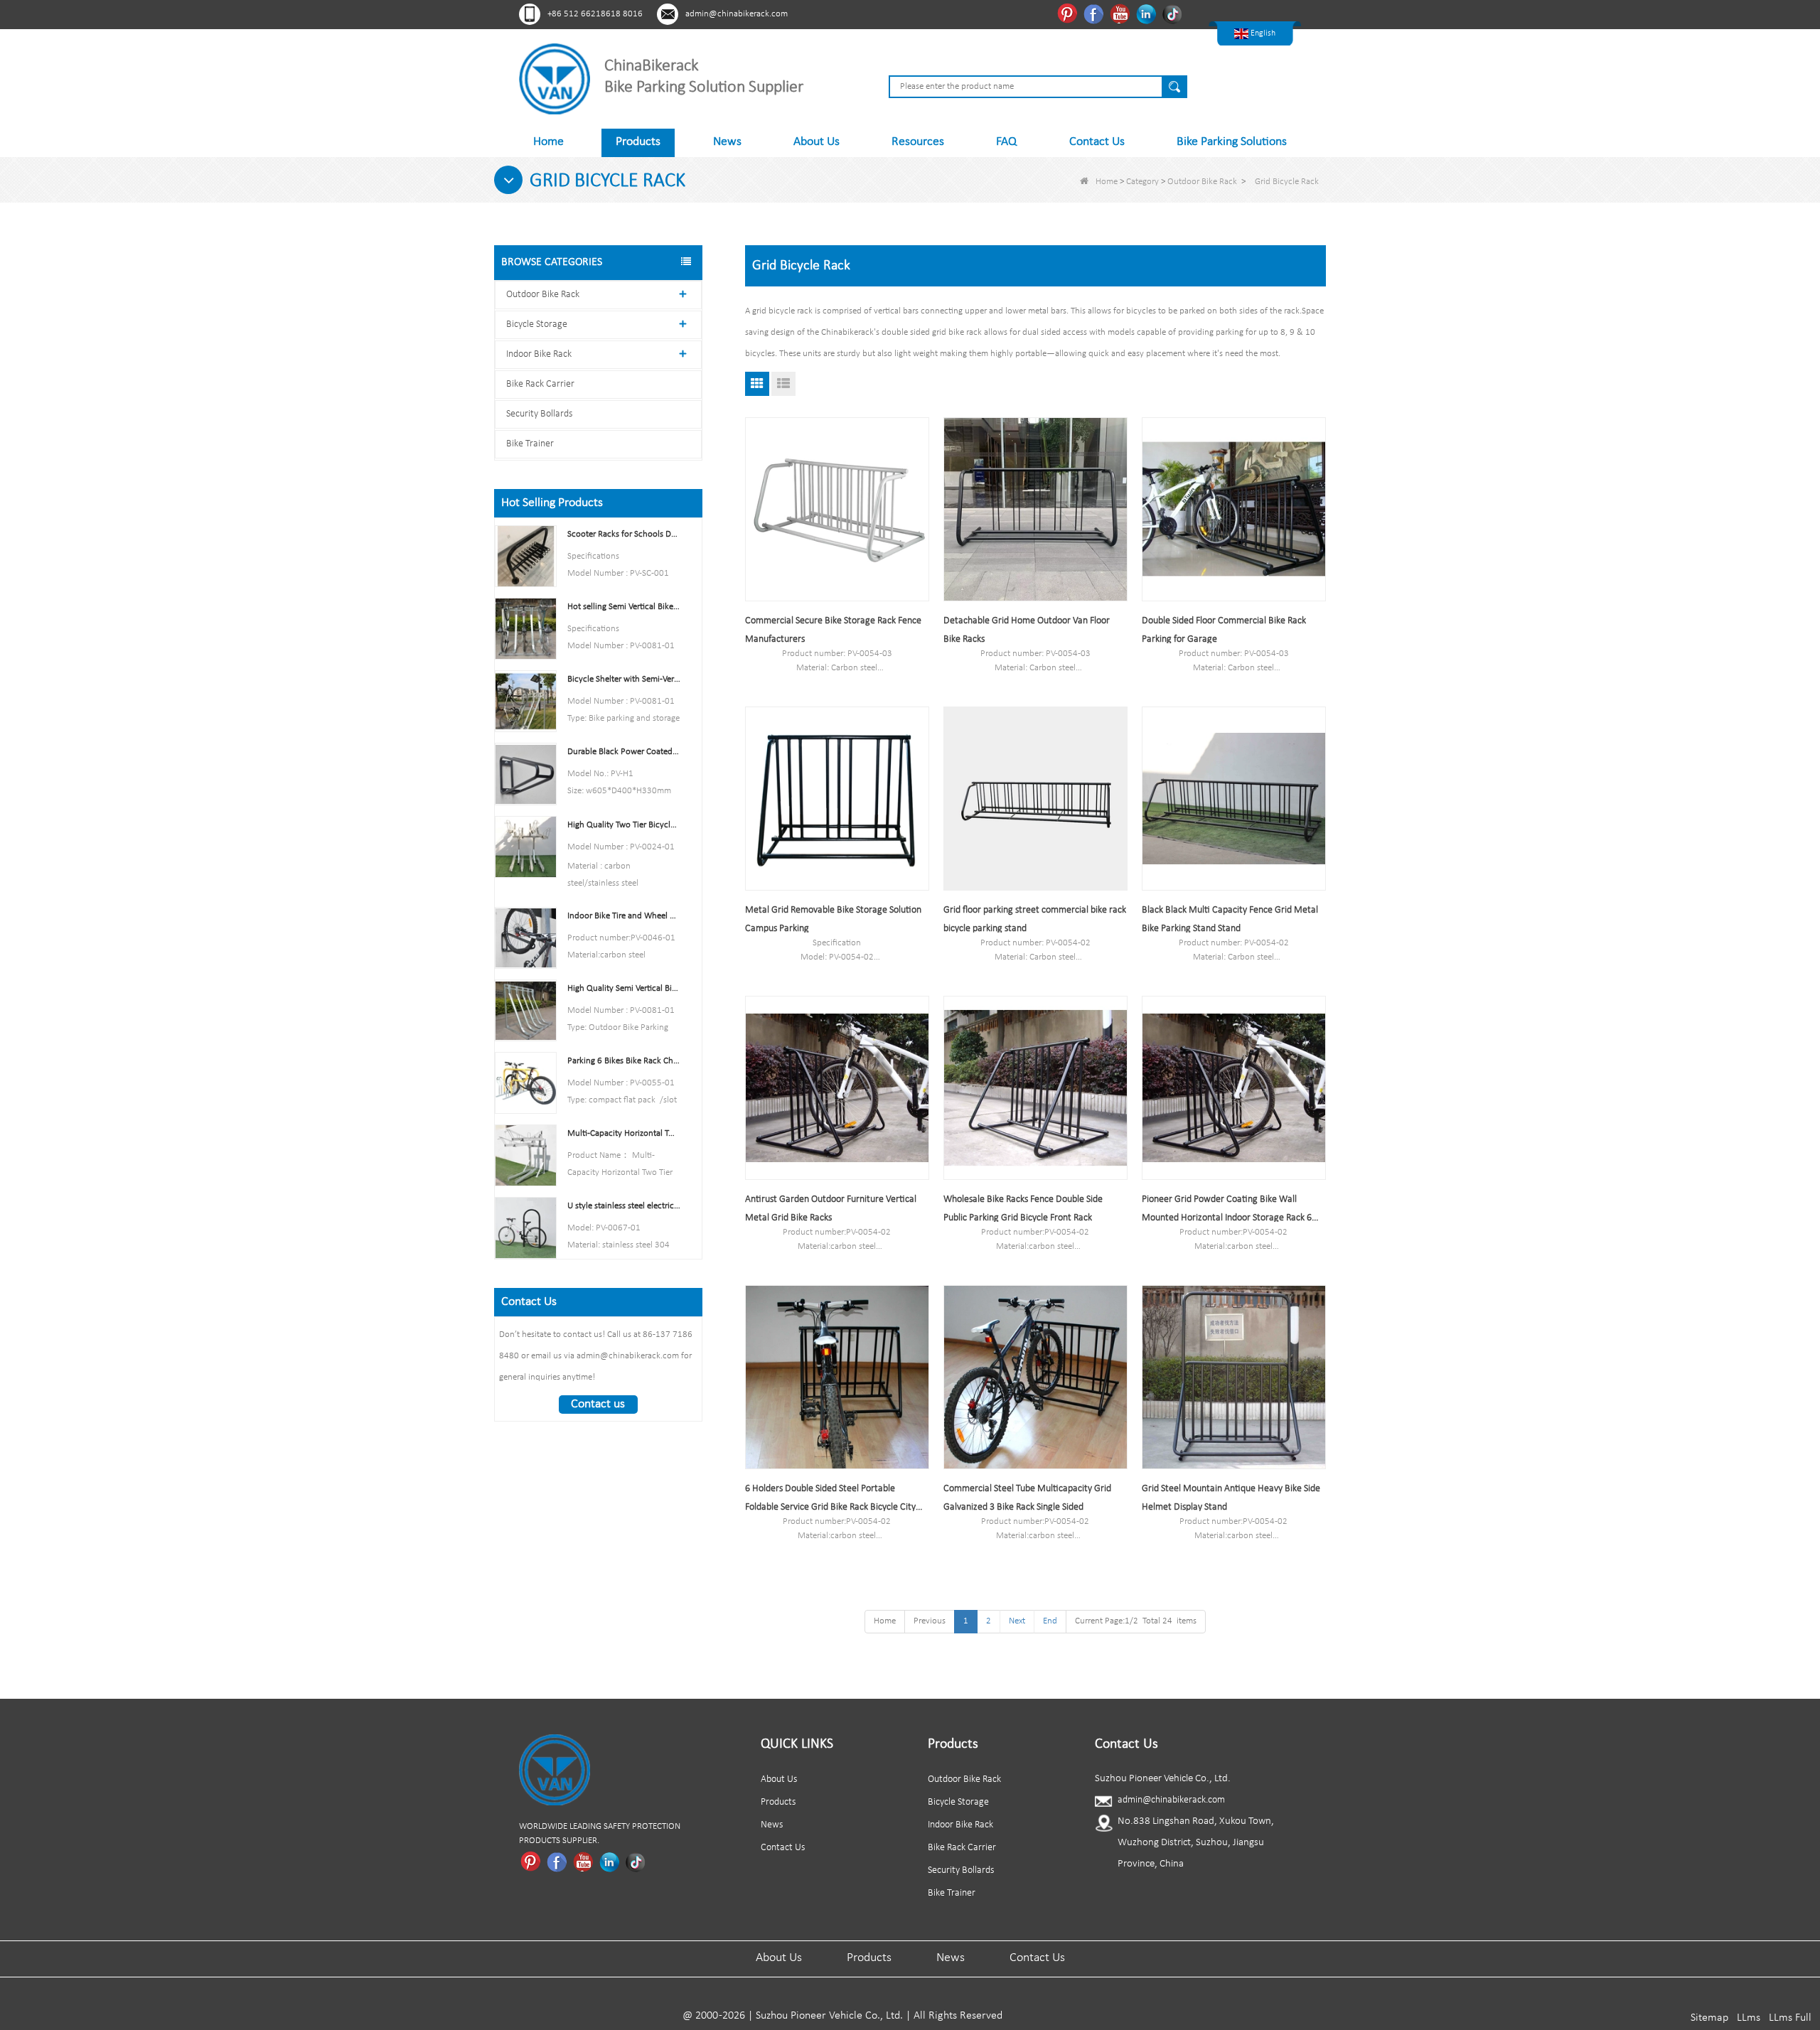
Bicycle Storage (537, 324)
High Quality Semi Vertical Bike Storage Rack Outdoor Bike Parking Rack (624, 988)
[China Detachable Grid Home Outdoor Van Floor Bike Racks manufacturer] (1035, 509)
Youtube (1122, 14)
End (1050, 1621)
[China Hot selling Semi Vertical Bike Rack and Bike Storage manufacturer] (526, 629)
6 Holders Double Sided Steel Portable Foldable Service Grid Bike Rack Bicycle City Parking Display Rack (830, 1500)
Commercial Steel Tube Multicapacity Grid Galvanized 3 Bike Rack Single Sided (1027, 1498)
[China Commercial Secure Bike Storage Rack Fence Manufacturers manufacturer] (837, 509)
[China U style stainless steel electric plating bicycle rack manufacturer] (526, 1228)
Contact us (598, 1404)
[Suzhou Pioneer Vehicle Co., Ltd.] (555, 79)
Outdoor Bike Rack (1202, 182)
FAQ (1006, 142)
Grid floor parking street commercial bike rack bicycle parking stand (1035, 919)
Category (1142, 182)
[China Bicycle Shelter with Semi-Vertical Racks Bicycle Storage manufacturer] (526, 701)
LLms (1749, 2018)
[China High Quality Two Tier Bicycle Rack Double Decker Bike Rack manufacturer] (526, 846)
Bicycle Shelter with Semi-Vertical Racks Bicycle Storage (624, 679)
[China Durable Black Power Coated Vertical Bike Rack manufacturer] (526, 774)
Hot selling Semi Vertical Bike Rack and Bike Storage (624, 607)
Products (638, 142)
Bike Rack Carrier (540, 384)
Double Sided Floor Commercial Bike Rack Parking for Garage (1224, 630)
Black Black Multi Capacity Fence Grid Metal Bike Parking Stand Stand (1230, 919)
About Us (817, 142)
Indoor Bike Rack (539, 354)
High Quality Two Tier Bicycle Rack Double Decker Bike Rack (624, 825)
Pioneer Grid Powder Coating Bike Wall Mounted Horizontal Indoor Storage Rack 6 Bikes (1227, 1211)
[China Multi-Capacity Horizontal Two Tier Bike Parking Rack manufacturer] (526, 1155)
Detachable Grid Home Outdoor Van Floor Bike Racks (1027, 630)
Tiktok (1174, 14)
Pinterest (1069, 14)
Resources (918, 142)
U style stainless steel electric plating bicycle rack (624, 1206)
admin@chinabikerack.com (737, 14)
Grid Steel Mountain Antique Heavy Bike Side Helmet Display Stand (1231, 1498)
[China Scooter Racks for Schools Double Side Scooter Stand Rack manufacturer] (526, 556)
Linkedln (1148, 14)
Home (548, 142)
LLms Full (1790, 2018)
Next (1017, 1621)
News (727, 142)
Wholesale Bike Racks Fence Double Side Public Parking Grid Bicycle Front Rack (1023, 1209)
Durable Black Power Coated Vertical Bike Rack (624, 752)
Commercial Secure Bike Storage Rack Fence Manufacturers (833, 630)
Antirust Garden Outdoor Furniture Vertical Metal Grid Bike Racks (831, 1209)
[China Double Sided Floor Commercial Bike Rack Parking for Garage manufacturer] (1234, 509)
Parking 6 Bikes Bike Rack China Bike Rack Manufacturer (624, 1061)
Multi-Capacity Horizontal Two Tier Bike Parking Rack (624, 1133)
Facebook (1095, 14)
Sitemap (1709, 2018)
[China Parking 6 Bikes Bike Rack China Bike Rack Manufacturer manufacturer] (526, 1082)
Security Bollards (539, 414)
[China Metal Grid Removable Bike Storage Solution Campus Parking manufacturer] (837, 799)
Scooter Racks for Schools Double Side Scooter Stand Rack (624, 534)
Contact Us (1097, 142)
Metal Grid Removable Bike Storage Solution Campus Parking (833, 919)
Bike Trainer (530, 444)
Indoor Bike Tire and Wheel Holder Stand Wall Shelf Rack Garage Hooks (624, 916)
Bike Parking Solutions (1232, 142)
